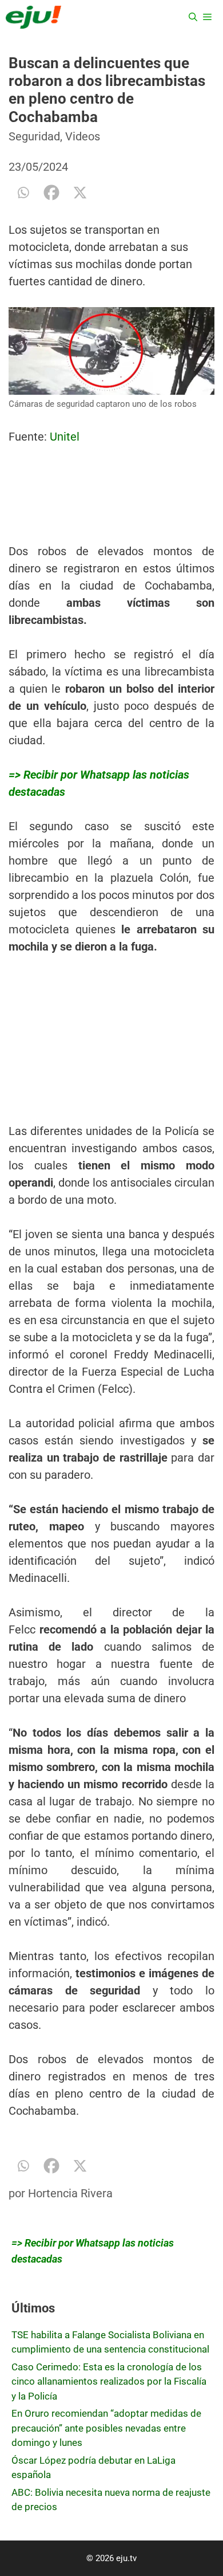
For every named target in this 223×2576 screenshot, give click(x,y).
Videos (83, 136)
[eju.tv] (33, 17)
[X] (80, 193)
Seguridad (34, 136)
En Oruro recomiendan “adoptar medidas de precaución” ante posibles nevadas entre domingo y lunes (106, 2428)
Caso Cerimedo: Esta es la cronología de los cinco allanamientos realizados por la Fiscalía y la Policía (109, 2381)
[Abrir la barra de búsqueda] (193, 17)
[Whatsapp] (23, 193)
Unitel (65, 437)
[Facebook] (51, 193)
